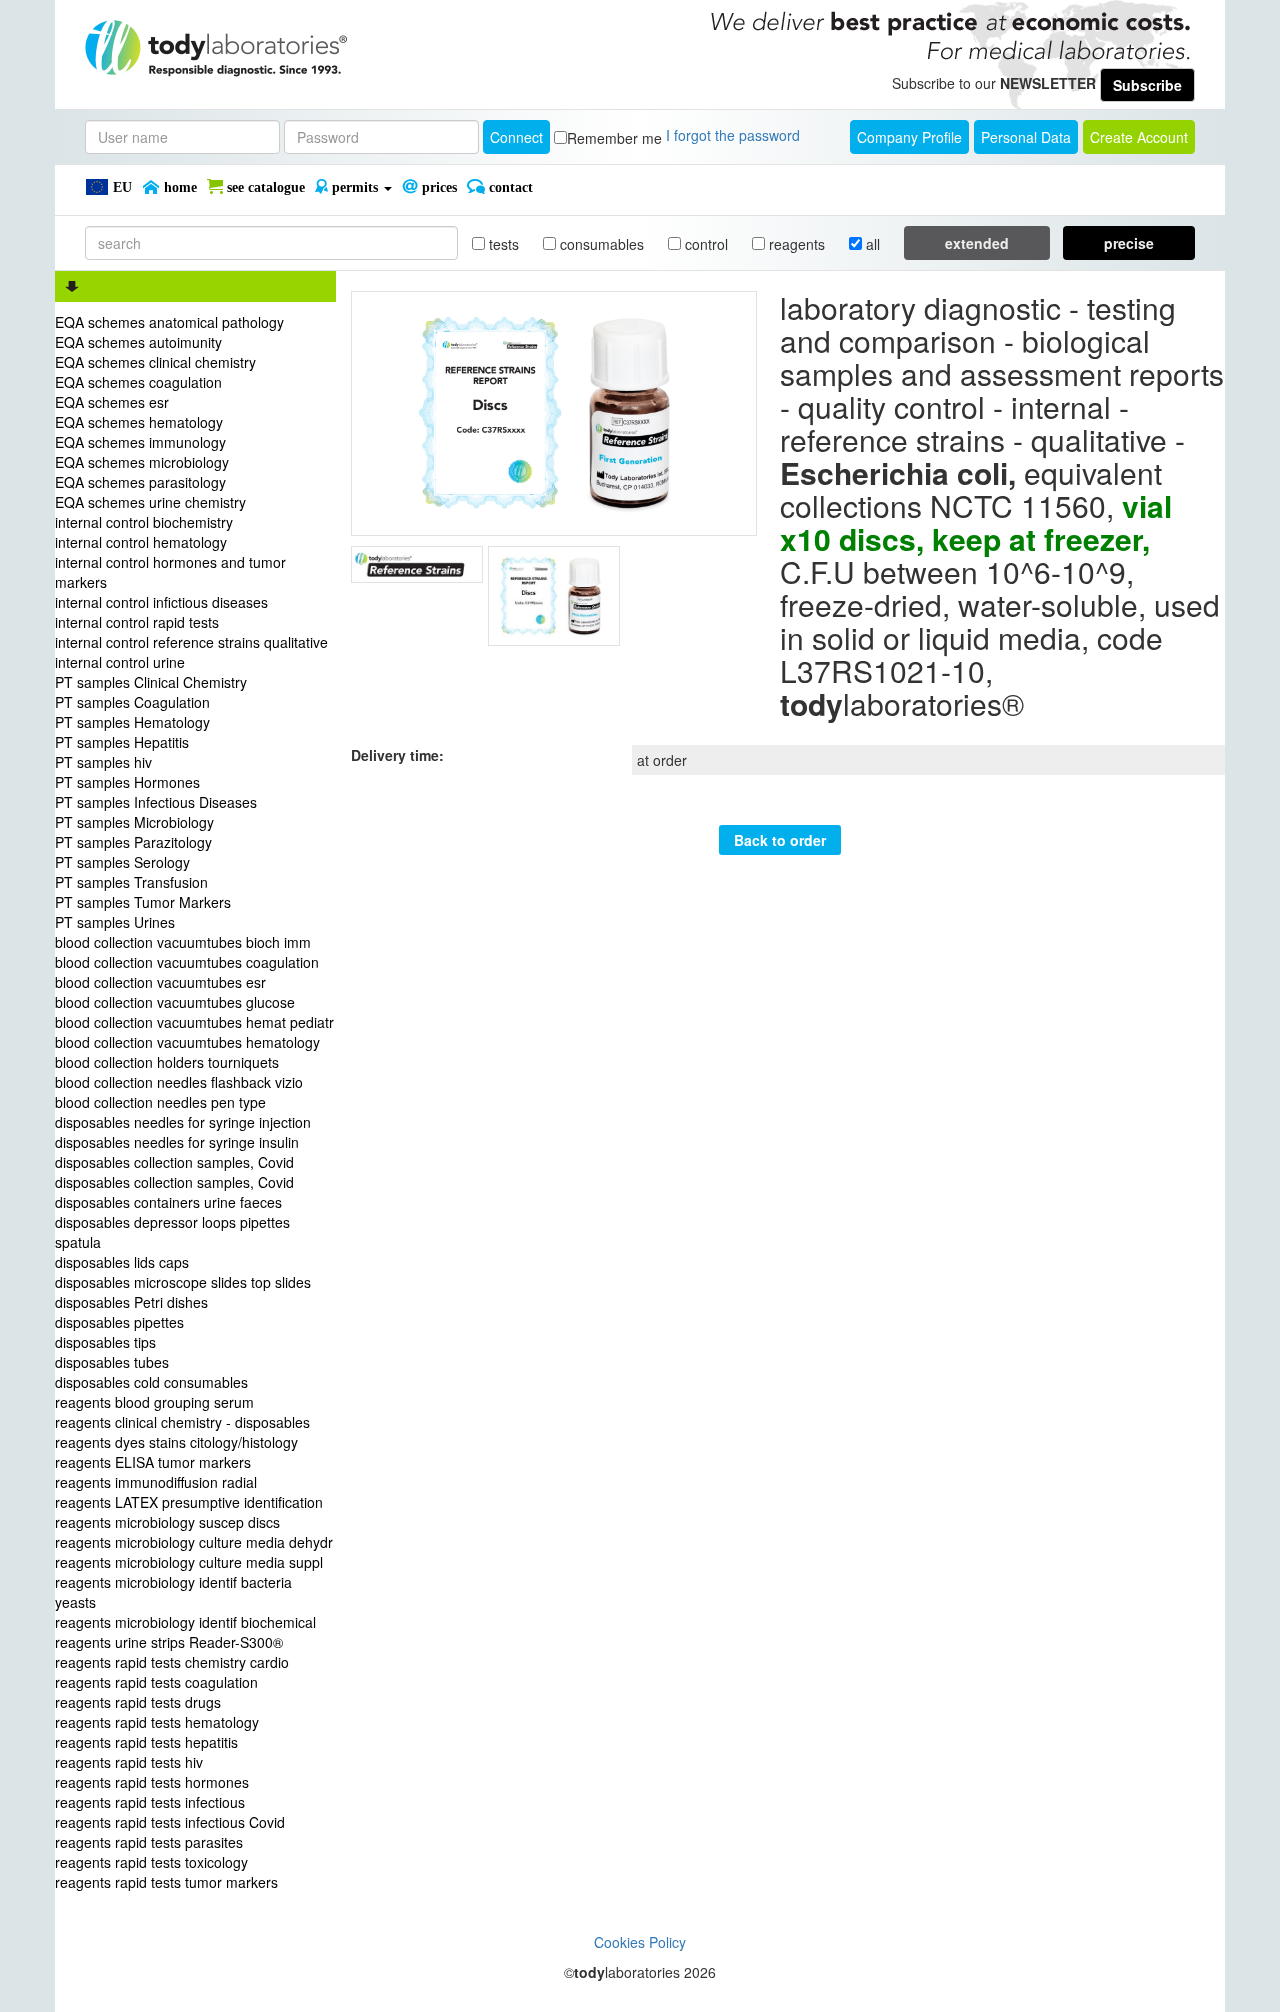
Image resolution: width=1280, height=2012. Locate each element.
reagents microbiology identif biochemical (185, 1622)
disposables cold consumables (151, 1382)
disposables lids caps (122, 1262)
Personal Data (1026, 137)
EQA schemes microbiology (142, 462)
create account (1139, 137)
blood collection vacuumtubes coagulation (187, 962)
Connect (516, 137)
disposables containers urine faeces (168, 1202)
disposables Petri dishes (131, 1302)
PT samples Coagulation (132, 702)
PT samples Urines (115, 922)
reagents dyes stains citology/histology (176, 1442)
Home (178, 187)
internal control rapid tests (137, 622)
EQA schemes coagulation (138, 382)
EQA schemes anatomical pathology (169, 322)
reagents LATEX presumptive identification (189, 1502)
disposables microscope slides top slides (183, 1282)
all (871, 244)
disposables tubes (112, 1362)
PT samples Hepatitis (122, 742)
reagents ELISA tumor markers (153, 1462)
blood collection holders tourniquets (167, 1062)
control (704, 244)
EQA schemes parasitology (140, 482)
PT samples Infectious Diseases (156, 802)
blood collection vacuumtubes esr (160, 982)
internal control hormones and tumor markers (170, 572)
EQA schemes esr (112, 402)
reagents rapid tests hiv (129, 1762)
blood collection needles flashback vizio (179, 1082)
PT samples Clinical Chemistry (151, 682)
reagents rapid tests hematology (157, 1722)
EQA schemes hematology (139, 422)
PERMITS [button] (355, 187)
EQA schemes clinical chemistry (155, 362)
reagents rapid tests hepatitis (146, 1742)
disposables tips (105, 1342)
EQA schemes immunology (140, 442)
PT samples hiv (103, 762)
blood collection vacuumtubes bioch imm (183, 942)
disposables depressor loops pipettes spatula (172, 1232)
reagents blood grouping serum (154, 1402)
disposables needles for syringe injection (183, 1122)
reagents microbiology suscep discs (167, 1522)
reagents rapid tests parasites (149, 1842)
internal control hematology (141, 542)
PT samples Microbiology (134, 822)
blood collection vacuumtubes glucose (175, 1002)
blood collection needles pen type (160, 1102)
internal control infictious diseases (161, 602)
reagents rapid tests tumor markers (166, 1882)
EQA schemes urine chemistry (150, 502)
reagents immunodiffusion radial (156, 1482)
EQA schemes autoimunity (138, 342)
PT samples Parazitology (133, 842)
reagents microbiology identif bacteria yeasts (173, 1592)
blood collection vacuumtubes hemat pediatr (194, 1022)
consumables (600, 244)
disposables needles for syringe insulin (177, 1142)
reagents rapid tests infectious (150, 1802)
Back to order (780, 840)
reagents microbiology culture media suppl (189, 1562)
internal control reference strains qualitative (191, 642)
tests (502, 244)
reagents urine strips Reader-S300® (169, 1642)
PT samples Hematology (132, 722)
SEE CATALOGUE (264, 187)
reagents (795, 244)
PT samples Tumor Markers (143, 902)
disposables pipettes (119, 1322)
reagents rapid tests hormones (152, 1782)
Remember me (614, 138)
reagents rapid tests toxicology (151, 1862)
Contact (509, 187)
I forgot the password (733, 135)
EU (120, 187)
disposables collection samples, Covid (174, 1162)
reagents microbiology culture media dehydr (194, 1542)
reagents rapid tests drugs (138, 1702)
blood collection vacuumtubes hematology (187, 1042)
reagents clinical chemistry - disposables (182, 1422)
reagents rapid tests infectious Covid (170, 1822)
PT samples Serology (122, 862)
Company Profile (909, 137)
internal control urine (120, 662)
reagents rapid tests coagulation (156, 1682)
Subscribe (1147, 85)
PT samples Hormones (127, 782)
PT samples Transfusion (131, 882)
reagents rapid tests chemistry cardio (172, 1662)
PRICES (437, 187)
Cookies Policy (640, 1942)
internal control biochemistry (144, 522)
